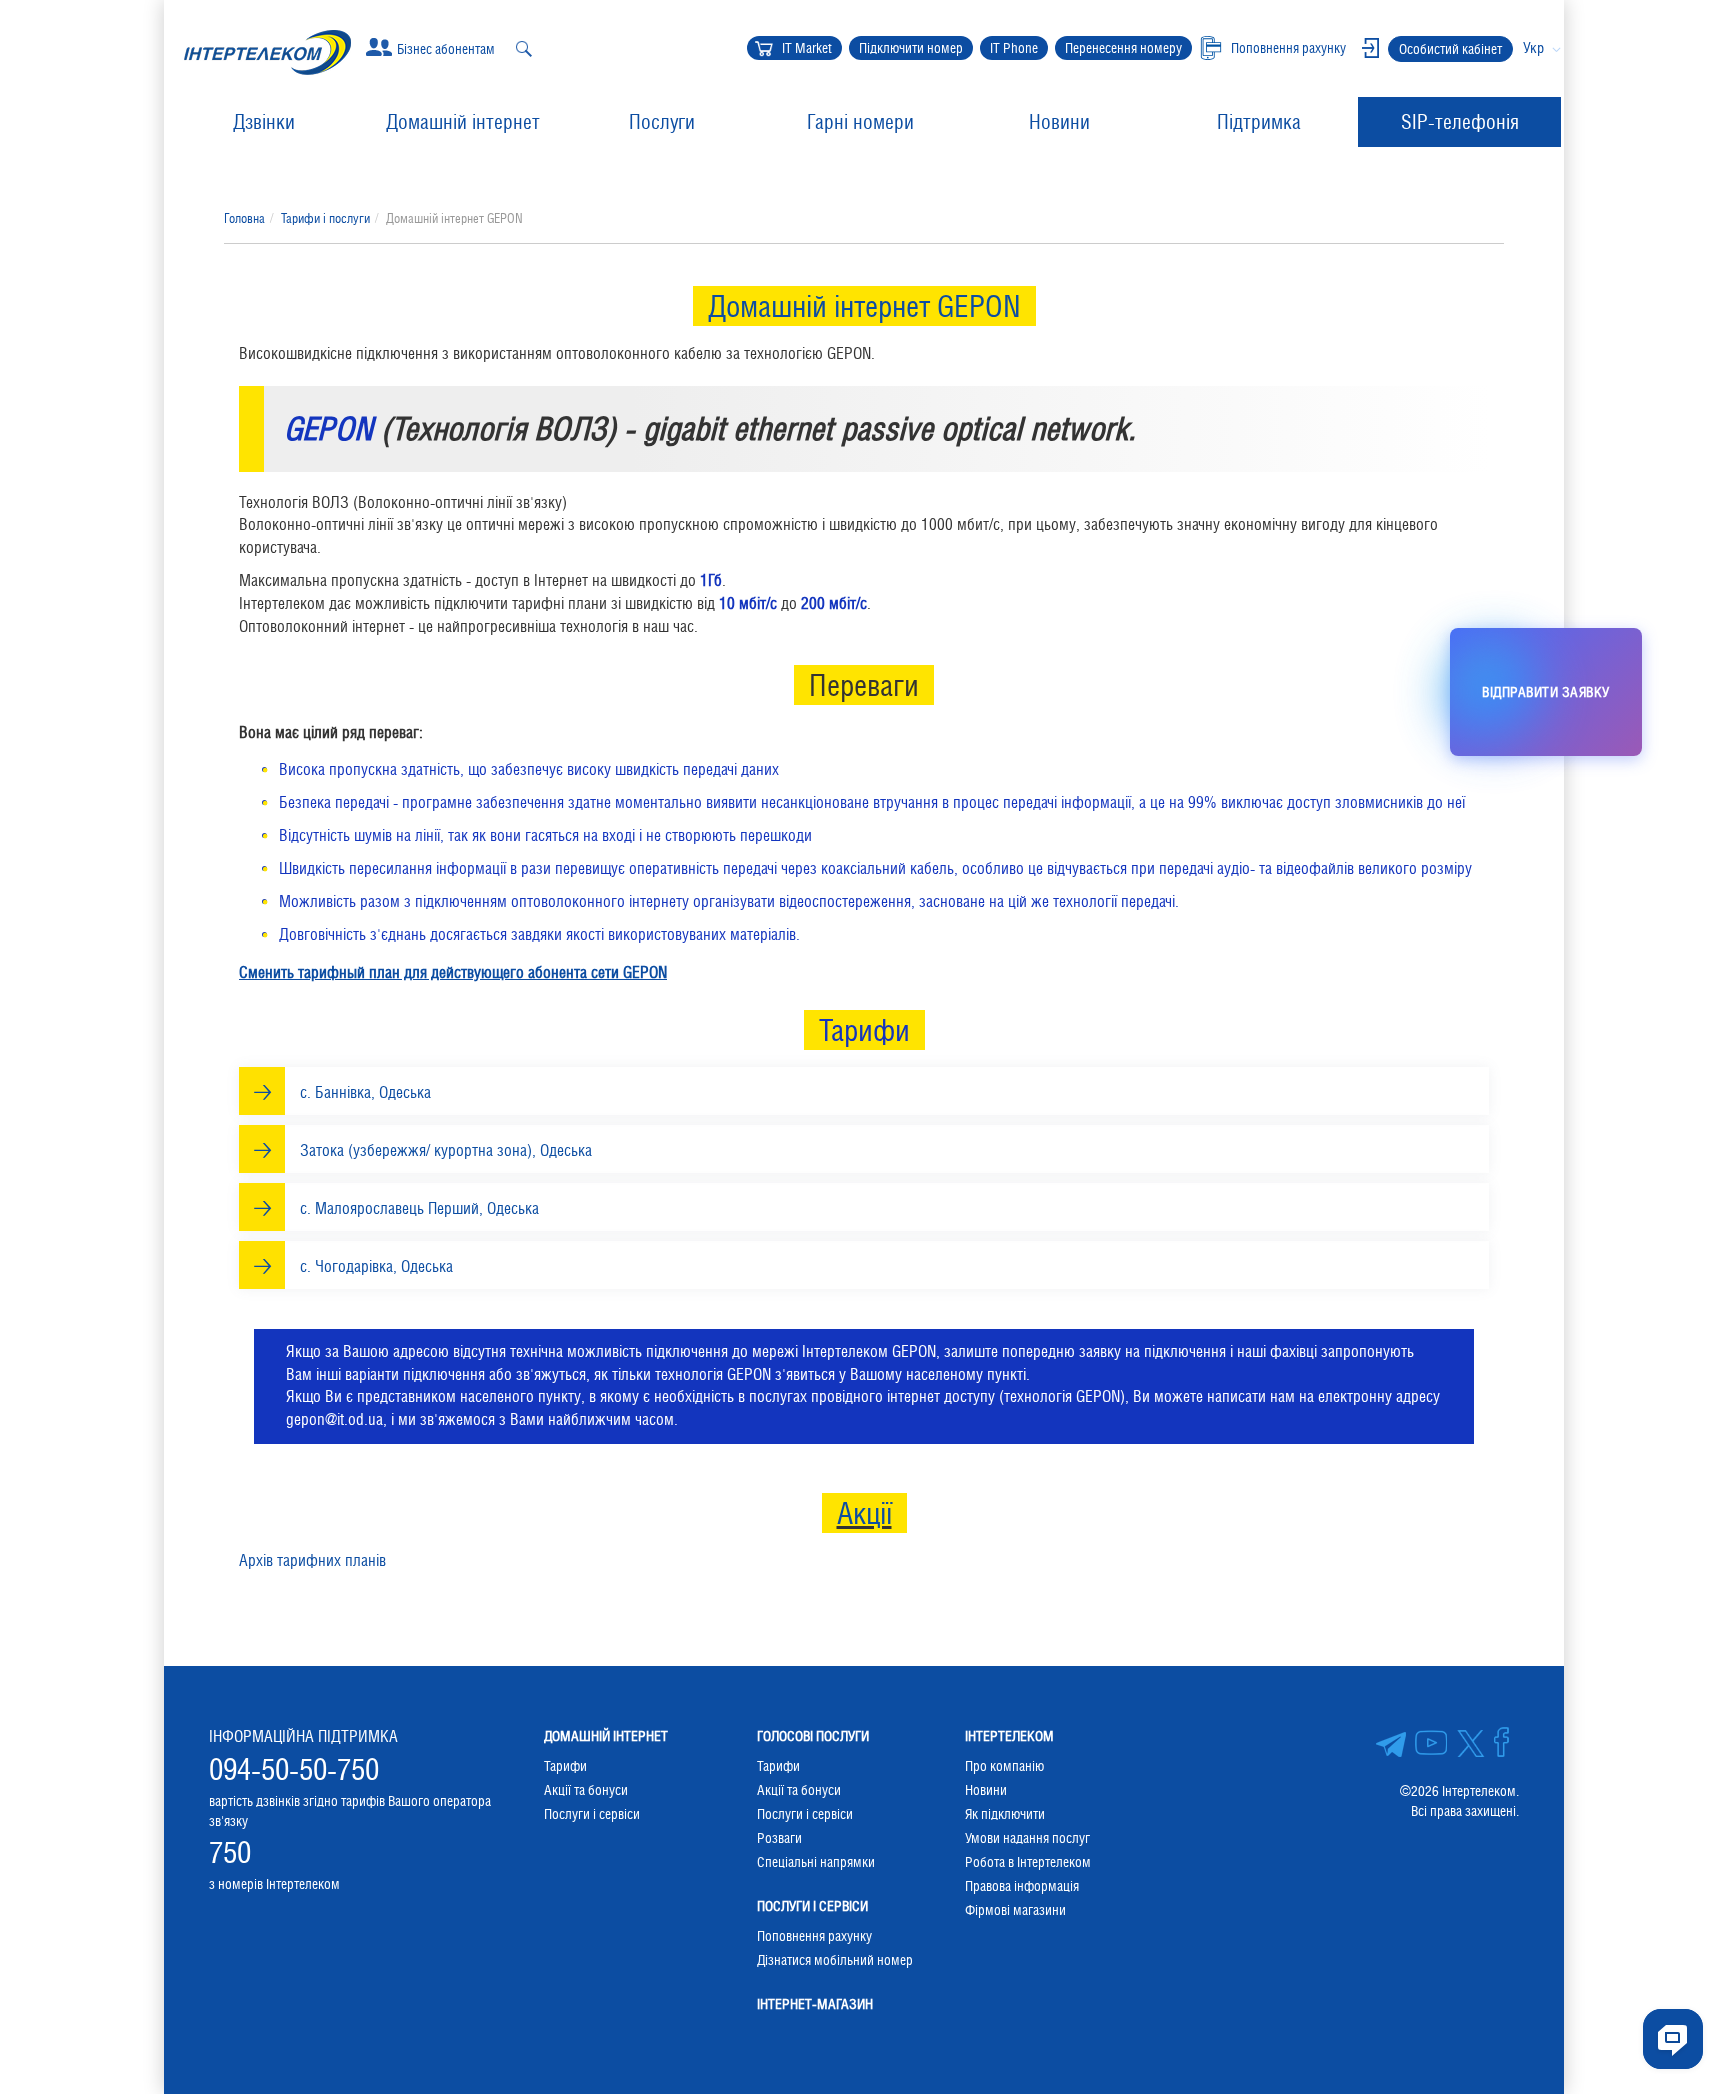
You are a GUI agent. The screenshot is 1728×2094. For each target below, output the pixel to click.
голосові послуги (813, 1736)
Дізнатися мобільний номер (835, 1960)
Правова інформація (1022, 1886)
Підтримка (1259, 122)
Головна (244, 218)
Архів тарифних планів (312, 1560)
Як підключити (1005, 1814)
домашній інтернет (606, 1736)
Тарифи (565, 1766)
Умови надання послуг (1027, 1838)
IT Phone (1014, 48)
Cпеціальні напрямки (816, 1862)
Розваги (779, 1838)
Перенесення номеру (1123, 48)
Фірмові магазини (1015, 1910)
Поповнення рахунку (814, 1936)
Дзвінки (264, 122)
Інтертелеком (1009, 1736)
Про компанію (1004, 1766)
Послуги (662, 122)
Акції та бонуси (586, 1790)
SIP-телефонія (1460, 122)
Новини (1059, 122)
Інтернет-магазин (815, 2004)
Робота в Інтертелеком (1028, 1862)
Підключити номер (911, 48)
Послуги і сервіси (592, 1814)
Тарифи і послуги (325, 218)
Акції (864, 1513)
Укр (1533, 47)
